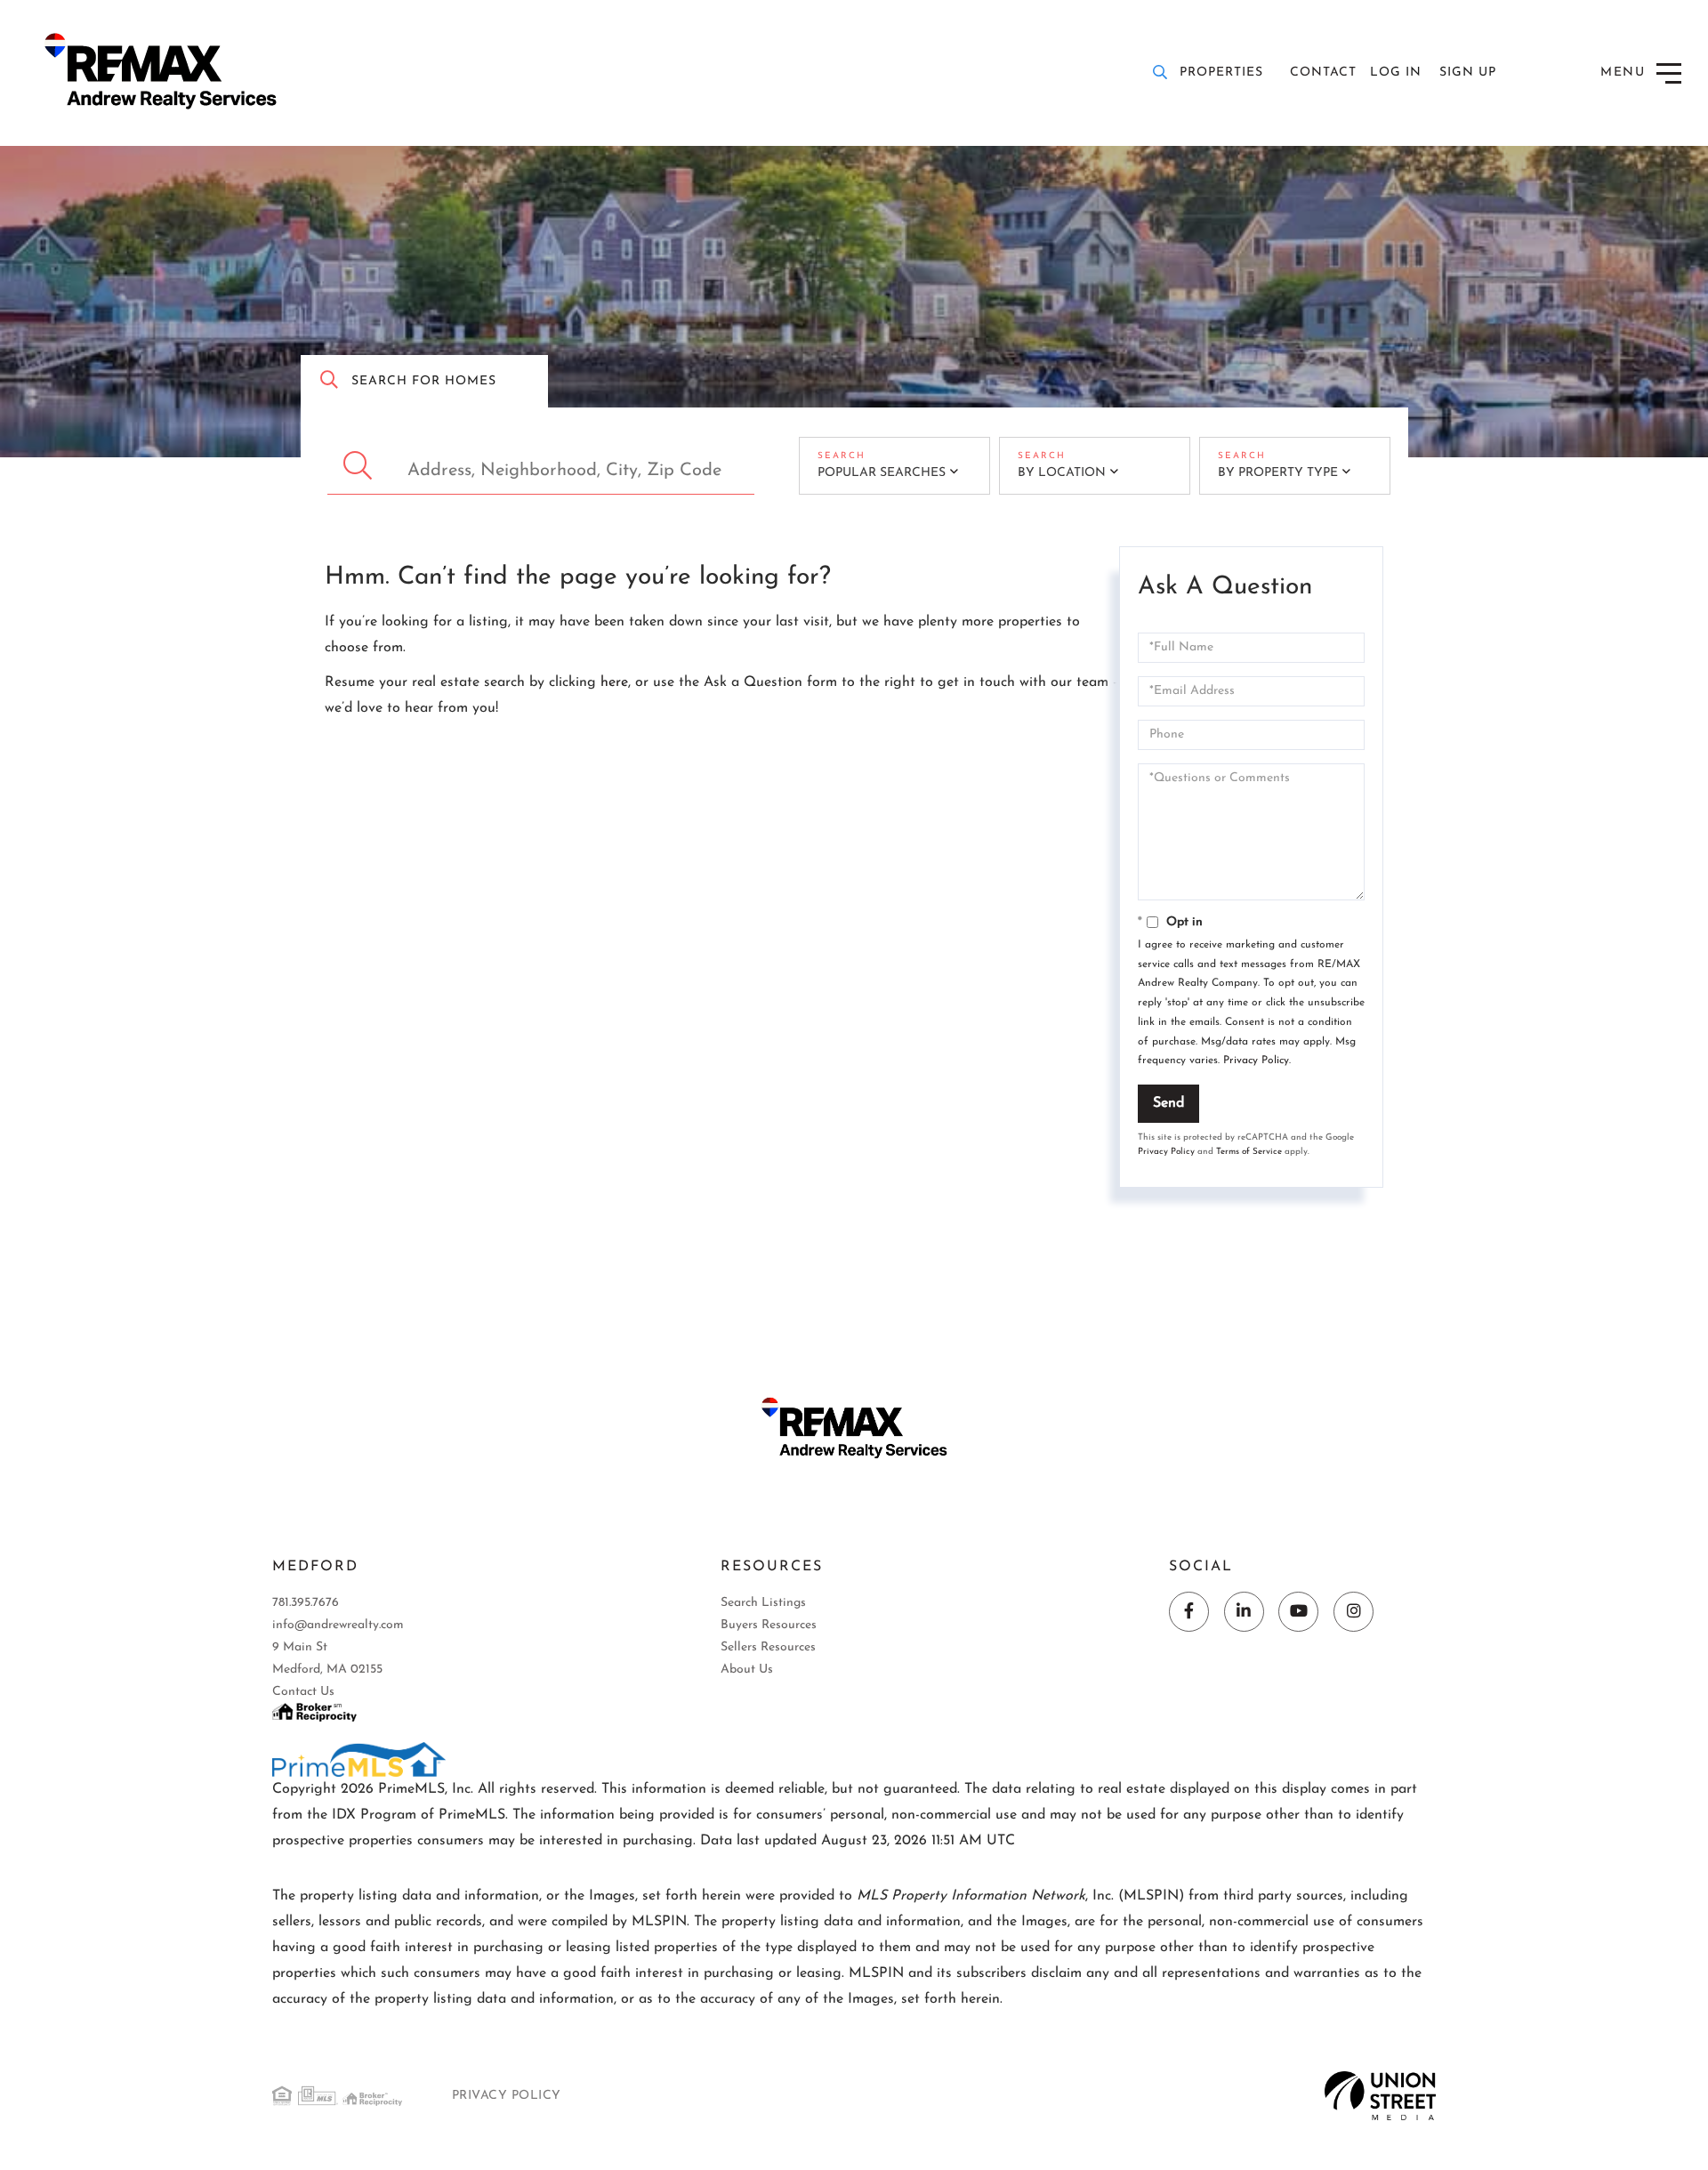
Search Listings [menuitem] (763, 1603)
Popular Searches (882, 473)
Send (1168, 1103)
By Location (1062, 473)
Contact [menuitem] (1323, 73)
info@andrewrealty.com (338, 1625)
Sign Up (1468, 73)
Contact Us (303, 1692)
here (614, 682)
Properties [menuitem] (1221, 73)
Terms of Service (1249, 1152)
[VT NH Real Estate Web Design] (1380, 2095)
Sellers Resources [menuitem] (768, 1647)
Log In (1396, 73)
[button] (360, 466)
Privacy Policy (1256, 1061)
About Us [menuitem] (747, 1670)
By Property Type (1278, 473)
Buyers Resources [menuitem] (769, 1625)
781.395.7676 (306, 1603)
